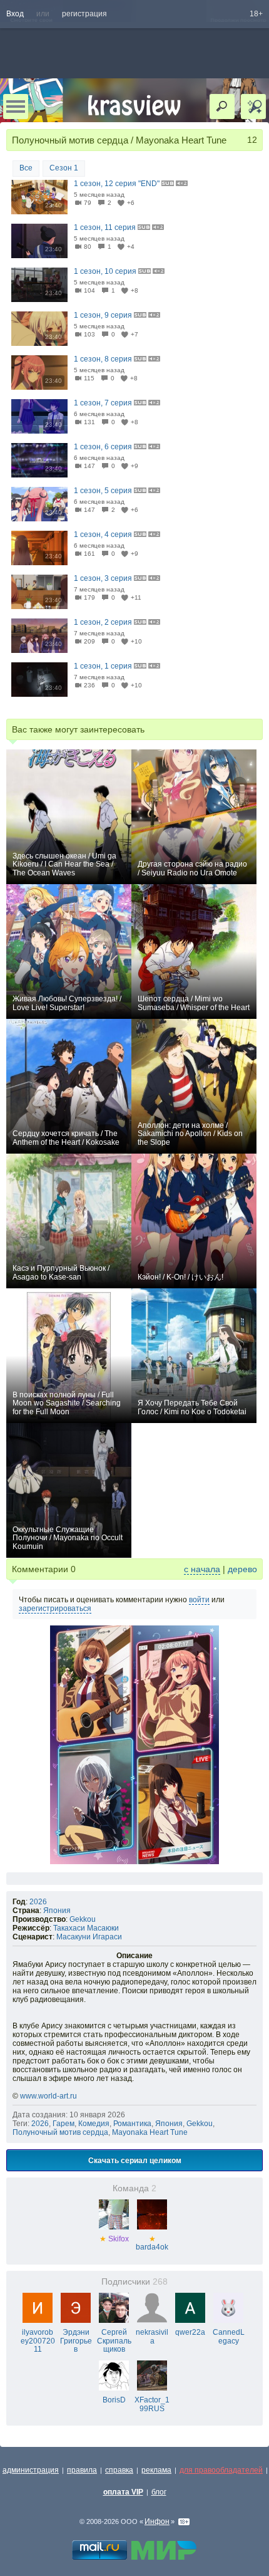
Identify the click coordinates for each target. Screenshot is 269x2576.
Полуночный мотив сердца (60, 2132)
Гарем (63, 2124)
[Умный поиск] (253, 107)
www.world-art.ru (48, 2096)
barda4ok (152, 2243)
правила (82, 2470)
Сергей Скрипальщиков (114, 2341)
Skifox (114, 2239)
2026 (38, 1902)
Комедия (94, 2124)
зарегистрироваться (55, 1609)
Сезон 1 (64, 168)
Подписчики (134, 2282)
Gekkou (83, 1919)
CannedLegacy (229, 2337)
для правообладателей (221, 2470)
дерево (242, 1569)
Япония (57, 1911)
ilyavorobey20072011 (38, 2341)
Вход (15, 14)
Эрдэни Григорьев (76, 2341)
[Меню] (16, 107)
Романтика (132, 2124)
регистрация (84, 14)
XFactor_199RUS (152, 2404)
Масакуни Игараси (89, 1937)
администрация (31, 2470)
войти (199, 1600)
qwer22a (190, 2332)
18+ (256, 14)
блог (159, 2492)
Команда (134, 2188)
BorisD (114, 2400)
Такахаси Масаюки (86, 1928)
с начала (202, 1569)
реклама (156, 2470)
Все (26, 168)
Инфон (157, 2521)
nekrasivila (152, 2337)
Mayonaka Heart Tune (150, 2132)
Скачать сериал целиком (135, 2160)
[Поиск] (222, 107)
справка (119, 2470)
